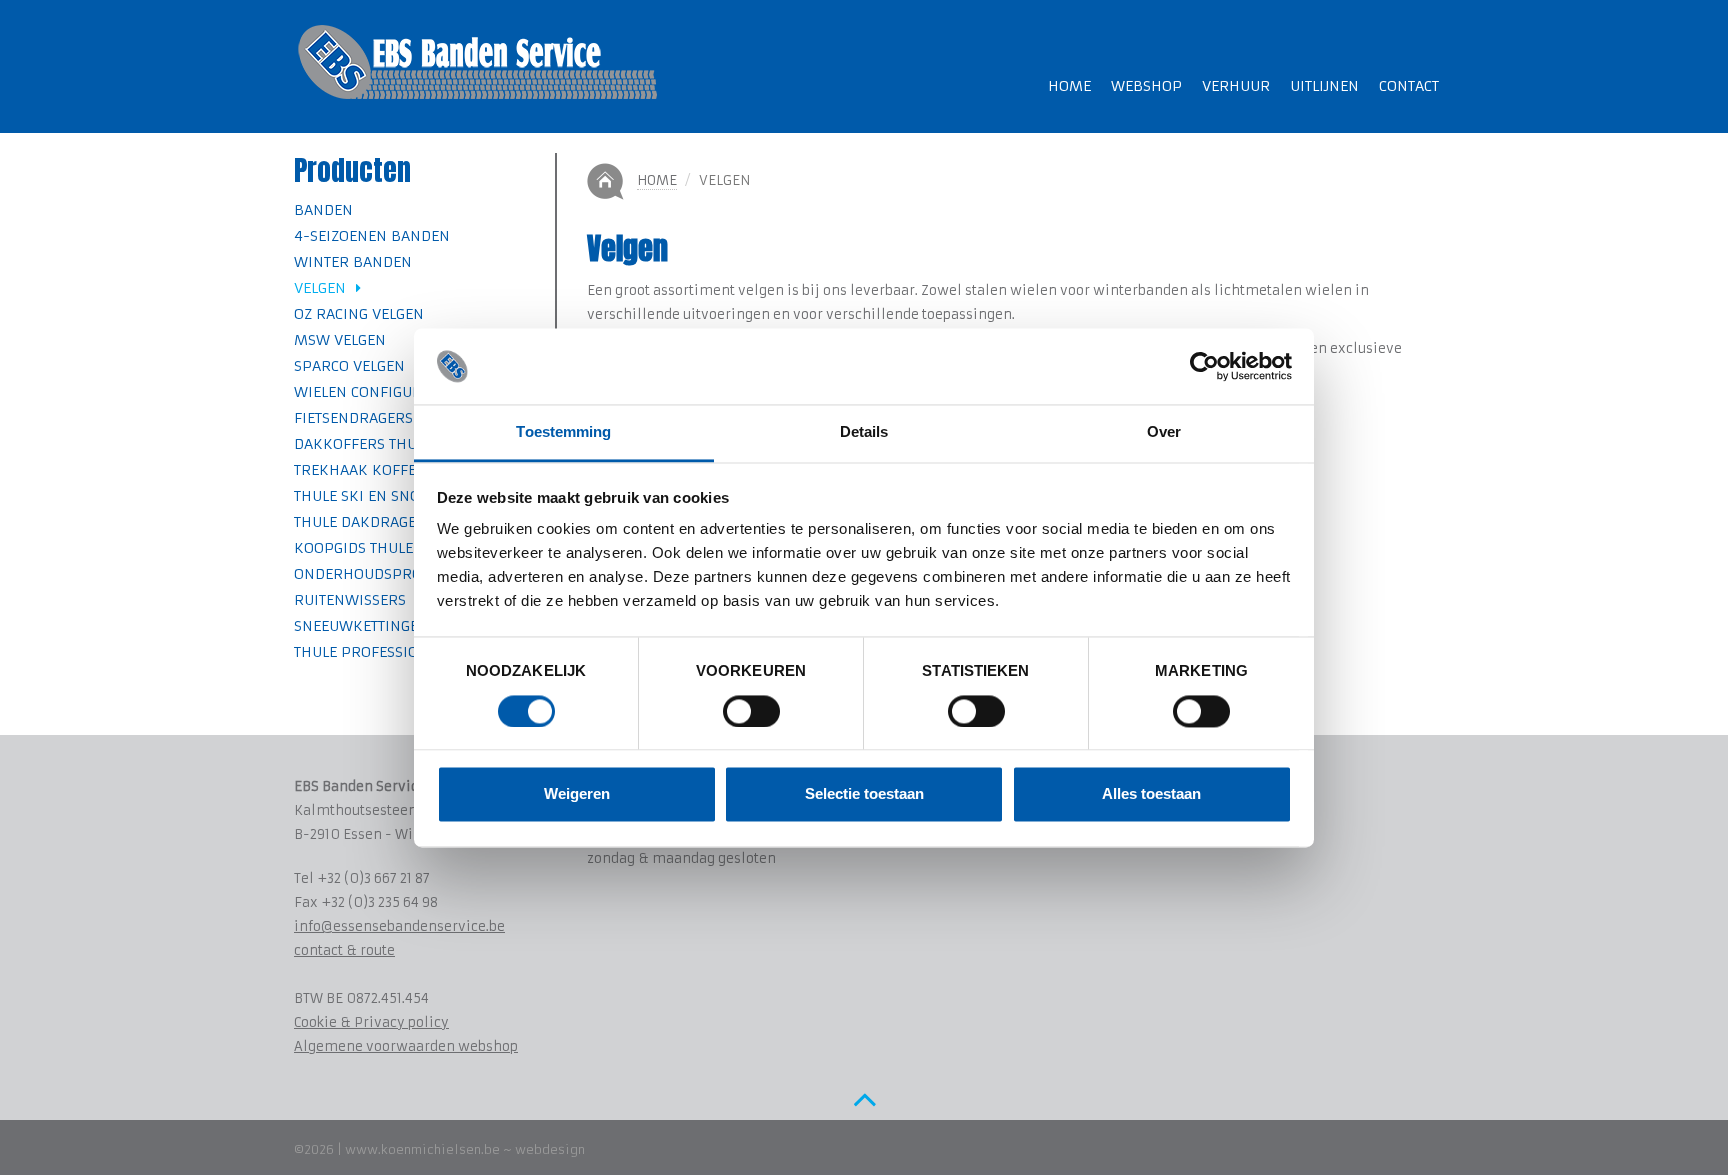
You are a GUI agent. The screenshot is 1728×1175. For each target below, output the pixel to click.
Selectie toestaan (864, 794)
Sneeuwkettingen (361, 626)
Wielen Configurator (376, 392)
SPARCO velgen (349, 366)
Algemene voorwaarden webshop (406, 1046)
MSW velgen (340, 340)
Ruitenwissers (350, 600)
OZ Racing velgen (359, 314)
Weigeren (577, 794)
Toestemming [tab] (563, 432)
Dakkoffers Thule (363, 444)
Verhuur (1236, 86)
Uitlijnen (1324, 86)
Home (1069, 86)
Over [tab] (1164, 432)
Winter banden (353, 262)
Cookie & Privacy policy (371, 1022)
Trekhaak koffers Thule (387, 470)
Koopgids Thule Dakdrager (398, 548)
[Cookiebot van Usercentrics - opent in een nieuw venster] (1204, 366)
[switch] (751, 711)
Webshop (1146, 86)
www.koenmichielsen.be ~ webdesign (465, 1149)
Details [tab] (864, 432)
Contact (1409, 86)
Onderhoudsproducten (385, 574)
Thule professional (369, 652)
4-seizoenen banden (372, 236)
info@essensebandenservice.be (399, 926)
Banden (323, 210)
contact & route (344, 950)
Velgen (325, 288)
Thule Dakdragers (364, 522)
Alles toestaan (1151, 794)
